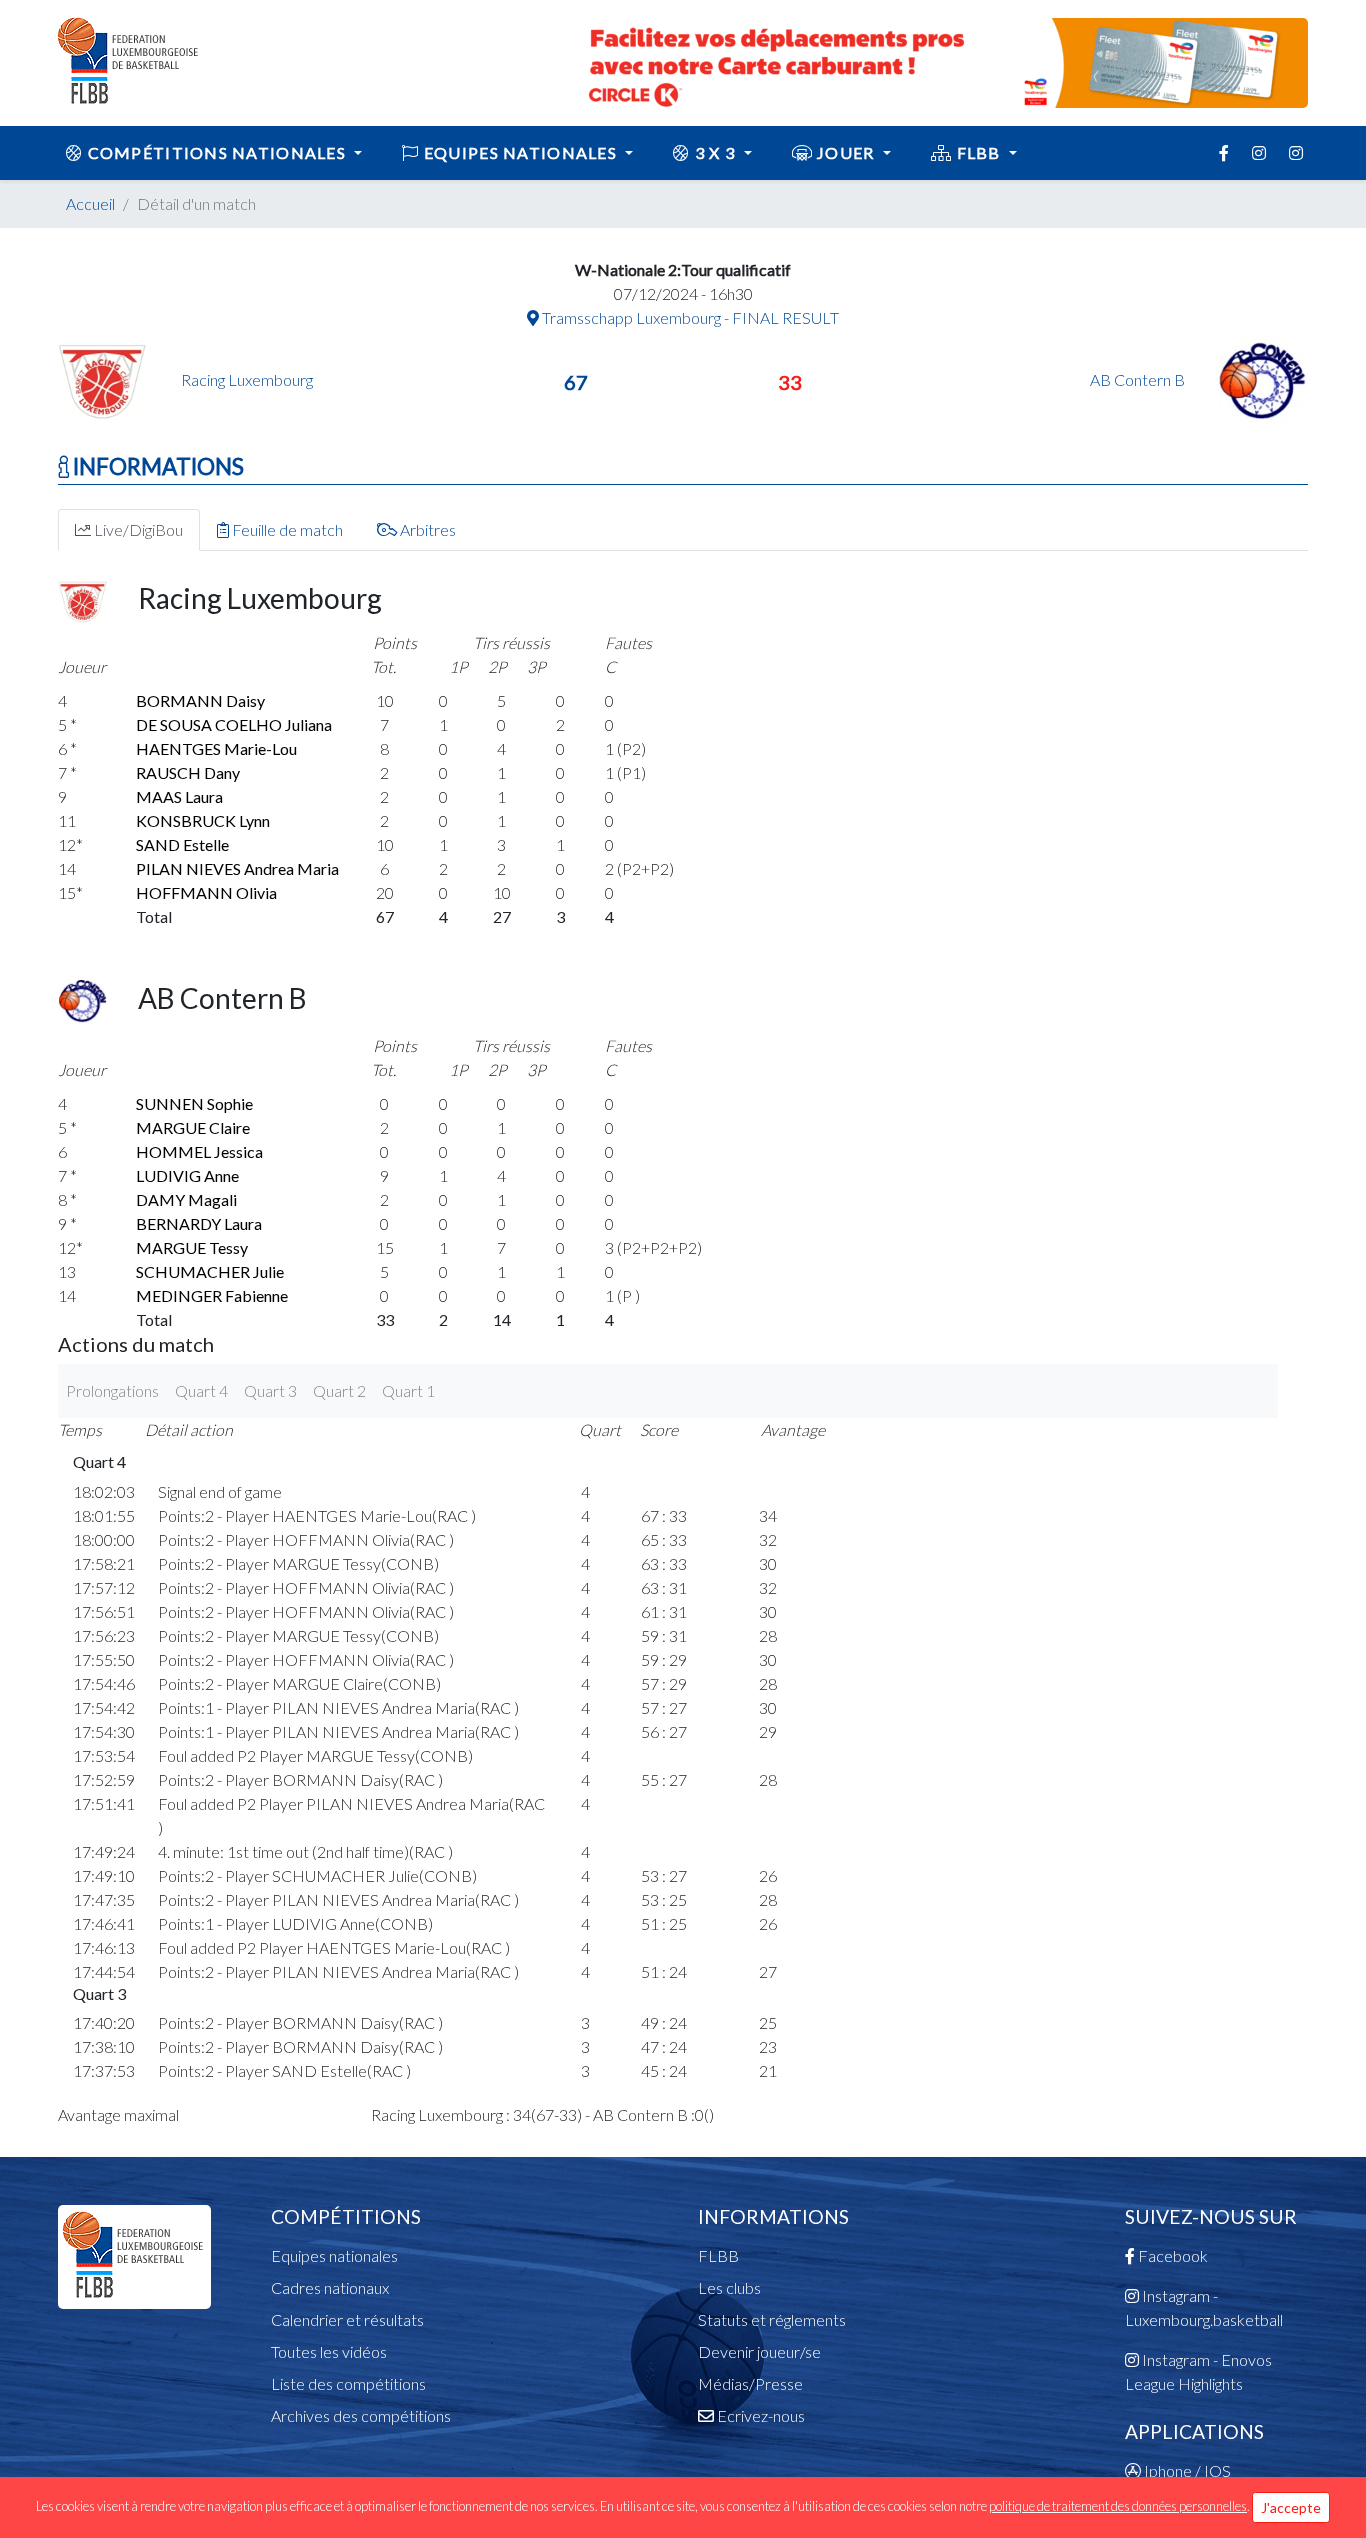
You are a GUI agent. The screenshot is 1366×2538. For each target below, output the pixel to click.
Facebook (1171, 2255)
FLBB (978, 152)
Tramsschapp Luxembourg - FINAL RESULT (689, 317)
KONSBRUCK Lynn (203, 820)
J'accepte (1291, 2507)
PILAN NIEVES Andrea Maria (237, 868)
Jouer (846, 152)
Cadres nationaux (330, 2287)
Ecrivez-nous (759, 2415)
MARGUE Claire (193, 1127)
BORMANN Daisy (200, 700)
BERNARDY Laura (199, 1223)
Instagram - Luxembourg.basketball (1204, 2307)
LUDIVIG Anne (187, 1175)
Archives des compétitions (361, 2415)
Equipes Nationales (521, 152)
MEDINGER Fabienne (212, 1295)
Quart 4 (201, 1390)
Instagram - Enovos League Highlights (1198, 2371)
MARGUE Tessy (192, 1247)
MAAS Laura (179, 796)
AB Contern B (1139, 379)
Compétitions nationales (216, 152)
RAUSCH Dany (188, 772)
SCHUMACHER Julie (210, 1271)
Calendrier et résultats (347, 2319)
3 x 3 (715, 152)
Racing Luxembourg (247, 379)
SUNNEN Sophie (194, 1103)
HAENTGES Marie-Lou (216, 748)
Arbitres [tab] (426, 529)
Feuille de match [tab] (286, 529)
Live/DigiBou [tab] (137, 529)
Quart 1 (408, 1390)
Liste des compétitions (348, 2383)
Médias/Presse (750, 2383)
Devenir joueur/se (759, 2351)
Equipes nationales (334, 2255)
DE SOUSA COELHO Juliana (234, 724)
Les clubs (729, 2287)
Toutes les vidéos (329, 2351)
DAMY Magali (186, 1199)
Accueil (90, 203)
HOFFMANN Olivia (206, 892)
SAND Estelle (182, 844)
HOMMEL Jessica (199, 1151)
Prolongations (112, 1390)
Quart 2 (339, 1390)
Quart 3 (270, 1390)
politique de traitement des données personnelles (1118, 2506)
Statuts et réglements (772, 2319)
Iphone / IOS (1186, 2470)
